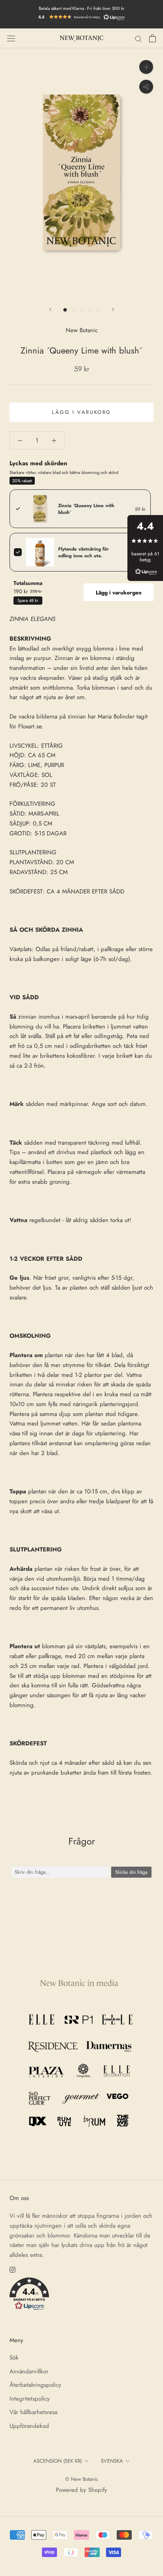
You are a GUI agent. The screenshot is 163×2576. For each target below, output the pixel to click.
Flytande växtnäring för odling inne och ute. (83, 552)
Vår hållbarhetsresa (33, 2412)
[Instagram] (12, 2269)
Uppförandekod (29, 2426)
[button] (81, 17)
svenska (112, 2461)
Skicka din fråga (131, 1872)
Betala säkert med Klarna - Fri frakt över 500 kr (82, 8)
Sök (14, 2358)
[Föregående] (50, 309)
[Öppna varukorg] (153, 38)
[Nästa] (113, 309)
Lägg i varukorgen (119, 592)
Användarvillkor (29, 2371)
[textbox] (61, 1872)
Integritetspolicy (30, 2399)
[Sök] (138, 39)
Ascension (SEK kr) (58, 2461)
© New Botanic (82, 2479)
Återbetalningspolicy (35, 2385)
